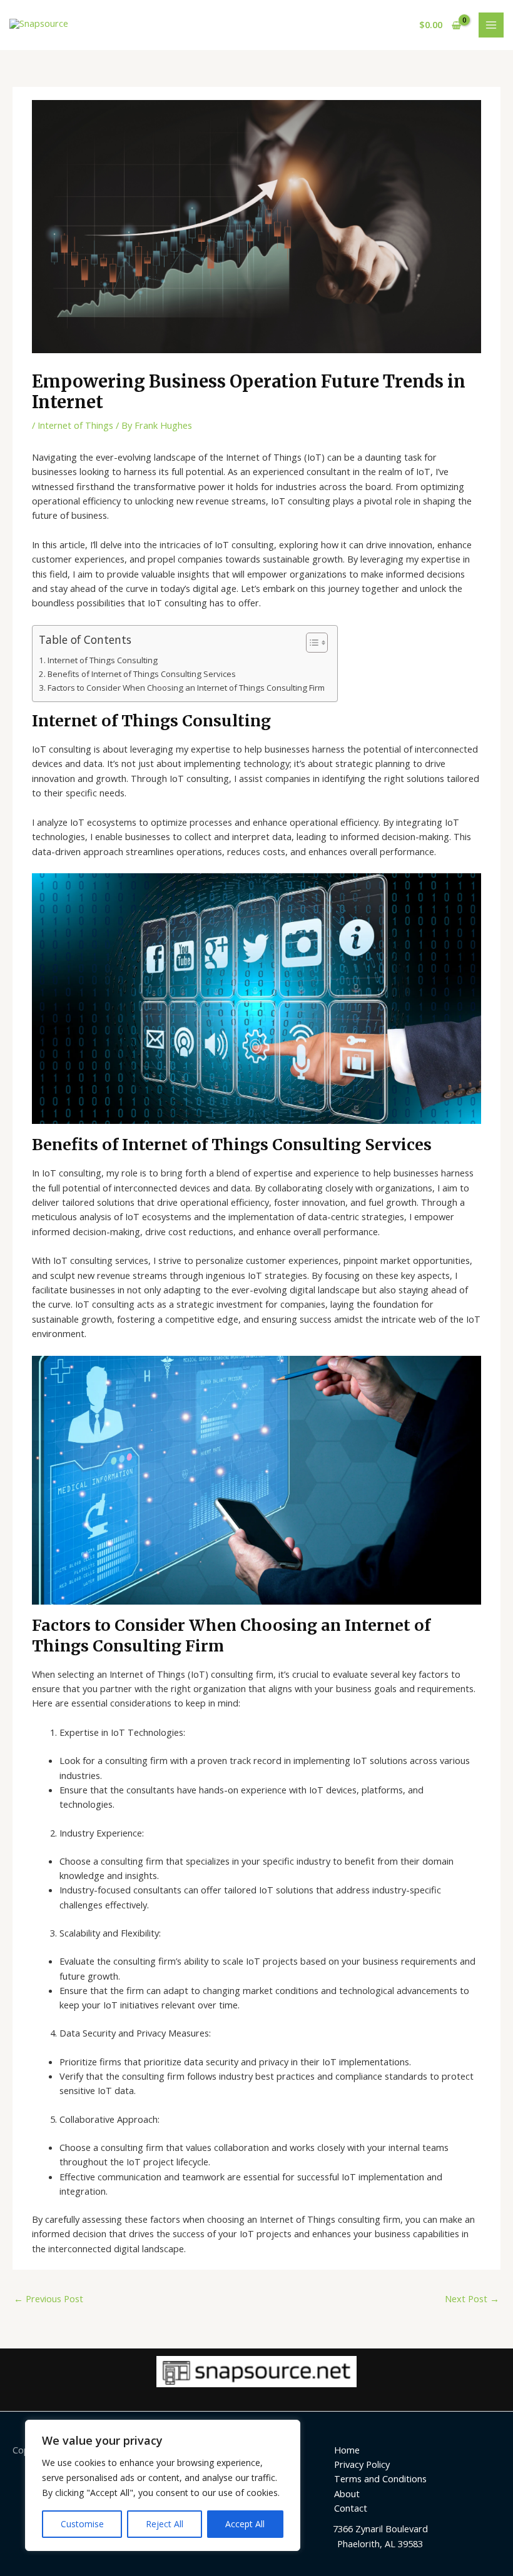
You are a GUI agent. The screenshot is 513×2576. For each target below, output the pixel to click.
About (347, 2493)
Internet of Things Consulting (103, 660)
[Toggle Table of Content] (311, 643)
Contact (351, 2508)
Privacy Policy (362, 2464)
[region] (163, 2485)
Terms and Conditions (380, 2478)
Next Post (472, 2298)
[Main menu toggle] (491, 25)
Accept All (245, 2524)
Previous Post (48, 2298)
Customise (82, 2524)
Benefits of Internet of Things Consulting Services (142, 674)
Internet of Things (75, 425)
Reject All (165, 2524)
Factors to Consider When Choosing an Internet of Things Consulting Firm (186, 688)
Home (347, 2450)
